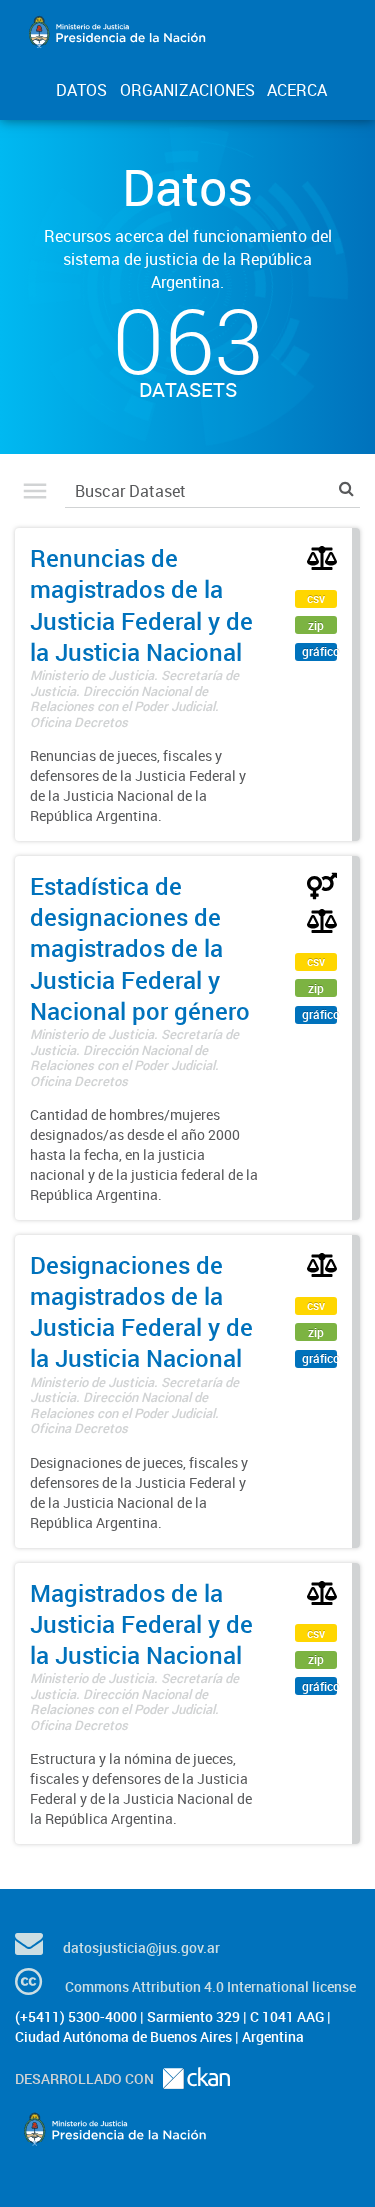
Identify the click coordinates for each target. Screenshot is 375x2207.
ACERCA (297, 90)
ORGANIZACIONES (187, 90)
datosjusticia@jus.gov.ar (141, 1947)
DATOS (81, 90)
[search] (346, 488)
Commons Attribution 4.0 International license (210, 1986)
